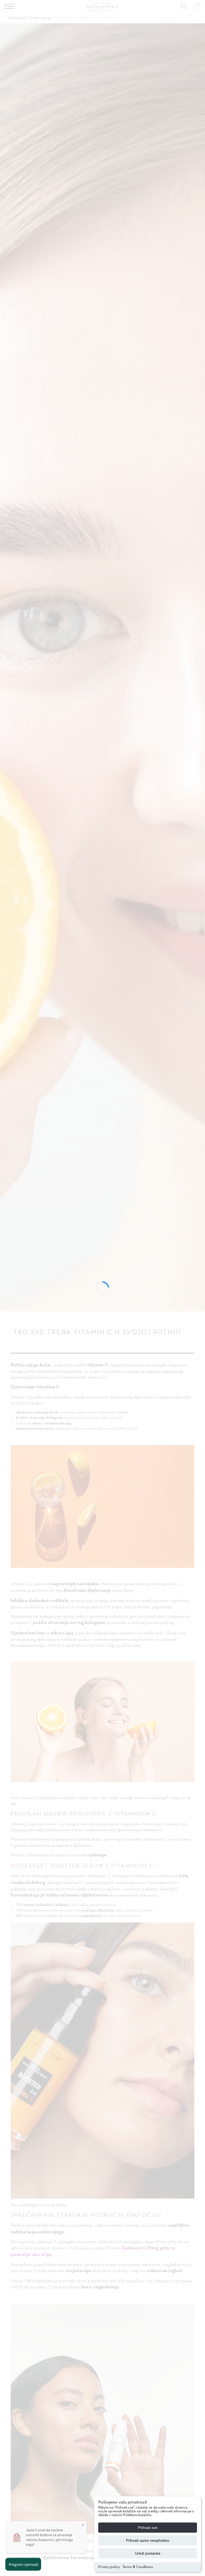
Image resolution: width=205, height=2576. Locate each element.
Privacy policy (109, 2567)
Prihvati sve (148, 2528)
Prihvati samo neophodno (148, 2540)
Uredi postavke (148, 2553)
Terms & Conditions (138, 2567)
